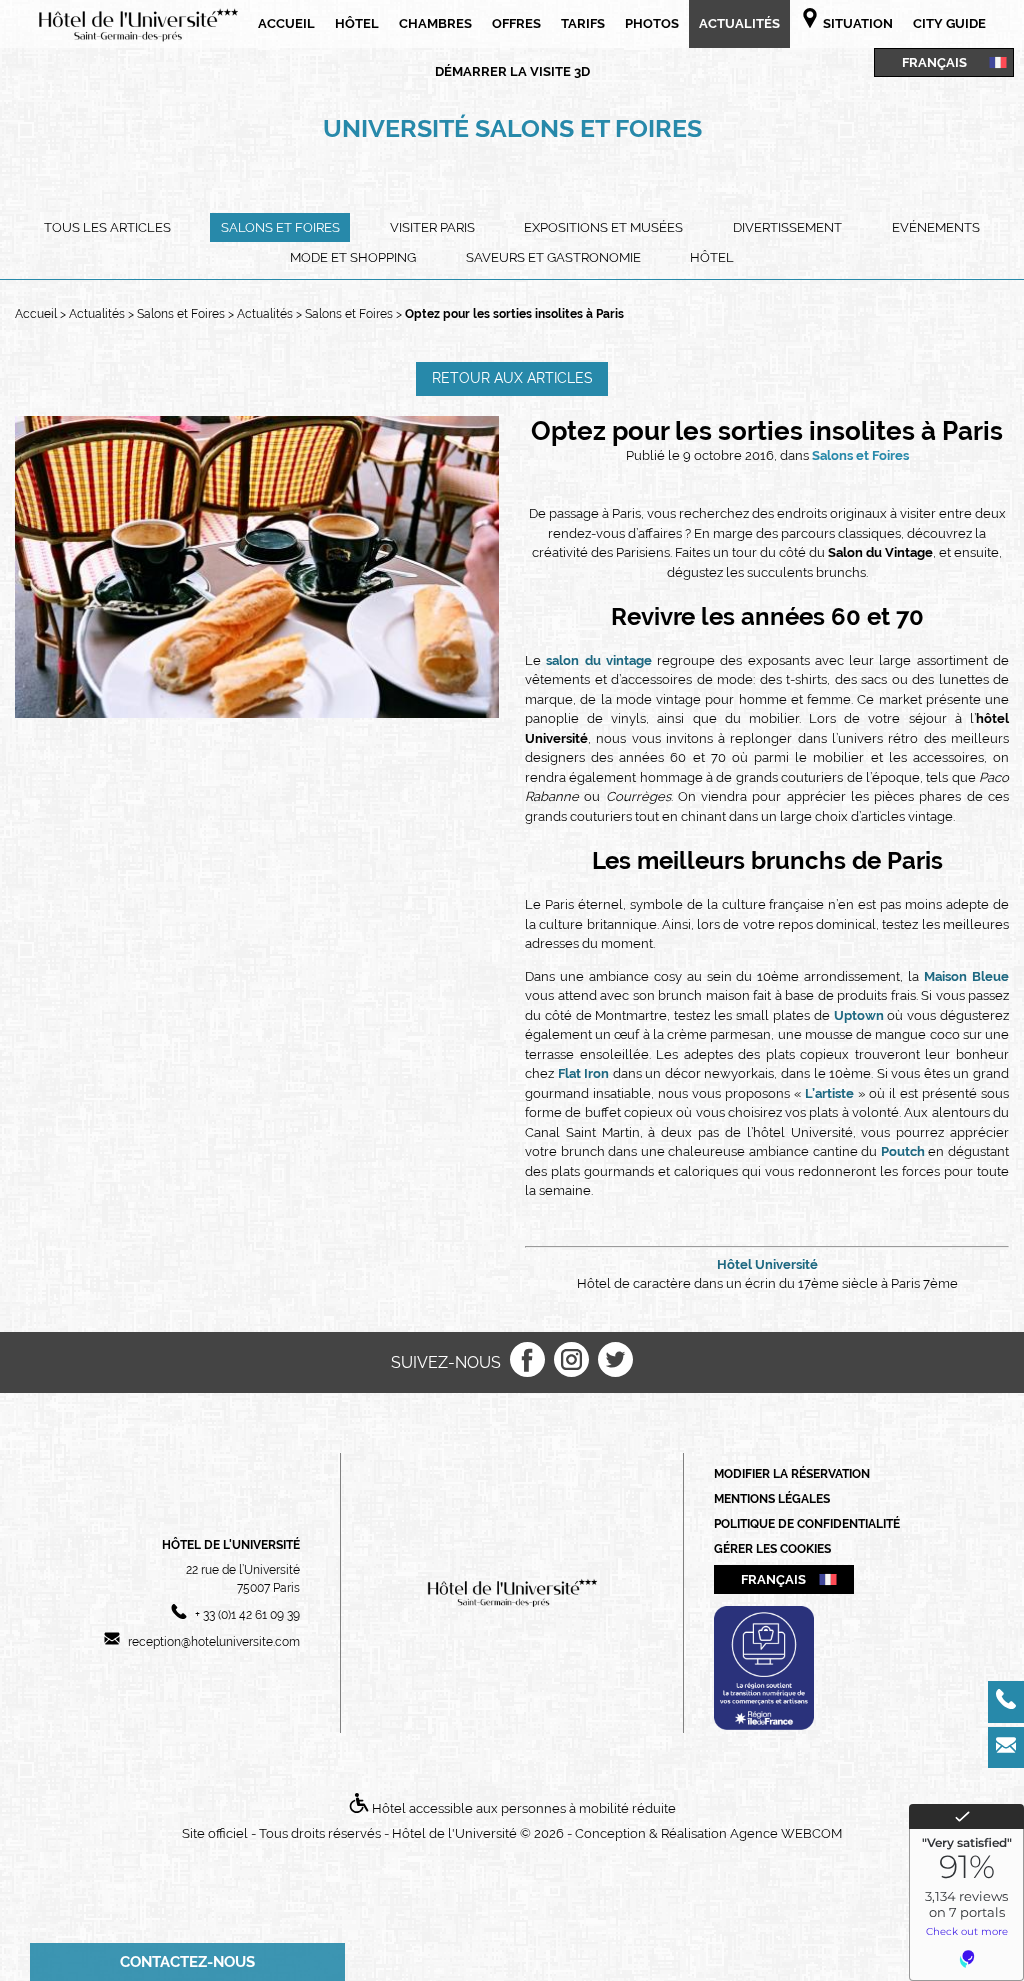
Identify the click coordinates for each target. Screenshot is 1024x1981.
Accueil (286, 23)
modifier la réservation (792, 1474)
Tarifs (583, 23)
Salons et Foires (280, 227)
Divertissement (787, 227)
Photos (652, 23)
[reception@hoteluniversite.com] (1006, 1748)
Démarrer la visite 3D (512, 71)
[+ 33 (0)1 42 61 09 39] (1006, 1702)
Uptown (859, 1015)
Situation (856, 23)
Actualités (739, 23)
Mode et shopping (353, 257)
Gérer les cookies (772, 1549)
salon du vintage (599, 660)
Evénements (936, 227)
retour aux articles (512, 378)
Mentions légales (772, 1499)
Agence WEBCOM (786, 1833)
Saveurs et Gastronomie (553, 257)
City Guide (949, 23)
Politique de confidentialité (807, 1524)
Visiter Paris (432, 227)
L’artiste (829, 1093)
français (934, 62)
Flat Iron (584, 1073)
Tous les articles (107, 227)
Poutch (903, 1151)
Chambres (435, 23)
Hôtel (357, 23)
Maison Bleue (966, 976)
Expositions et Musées (603, 227)
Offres (516, 23)
